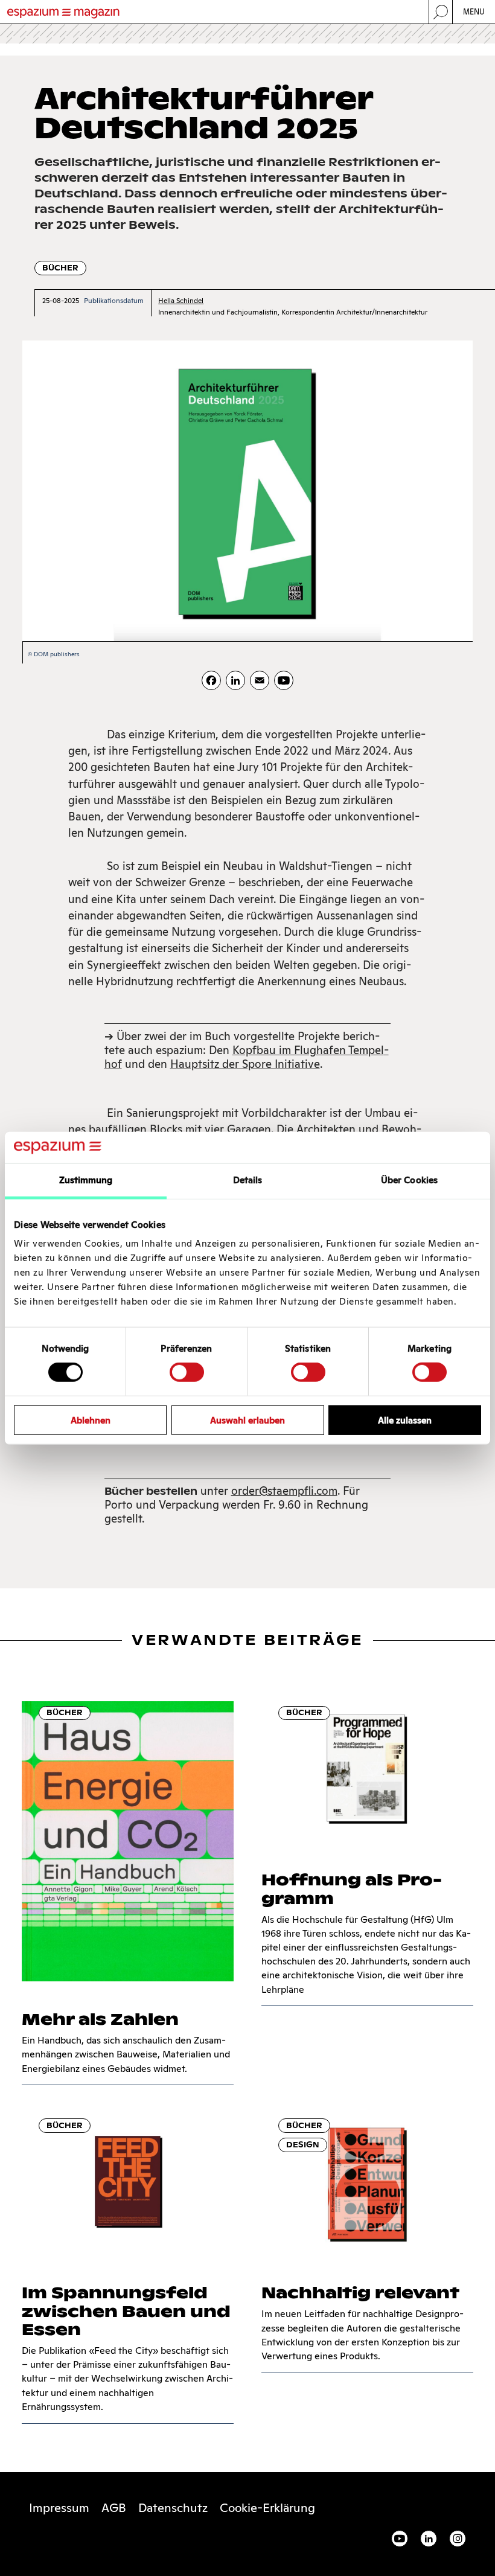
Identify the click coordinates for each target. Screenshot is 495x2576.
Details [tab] (248, 1180)
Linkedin (429, 2539)
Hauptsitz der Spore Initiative (245, 1064)
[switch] (187, 1372)
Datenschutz (173, 2508)
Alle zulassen (405, 1420)
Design (303, 2145)
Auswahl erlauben (247, 1420)
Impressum (59, 2508)
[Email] (260, 680)
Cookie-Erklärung (267, 2508)
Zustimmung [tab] (86, 1180)
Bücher (60, 268)
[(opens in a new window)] (284, 680)
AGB (114, 2508)
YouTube (400, 2539)
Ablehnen (91, 1420)
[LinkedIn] (235, 680)
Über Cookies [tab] (409, 1180)
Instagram (458, 2539)
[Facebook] (211, 680)
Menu (474, 12)
